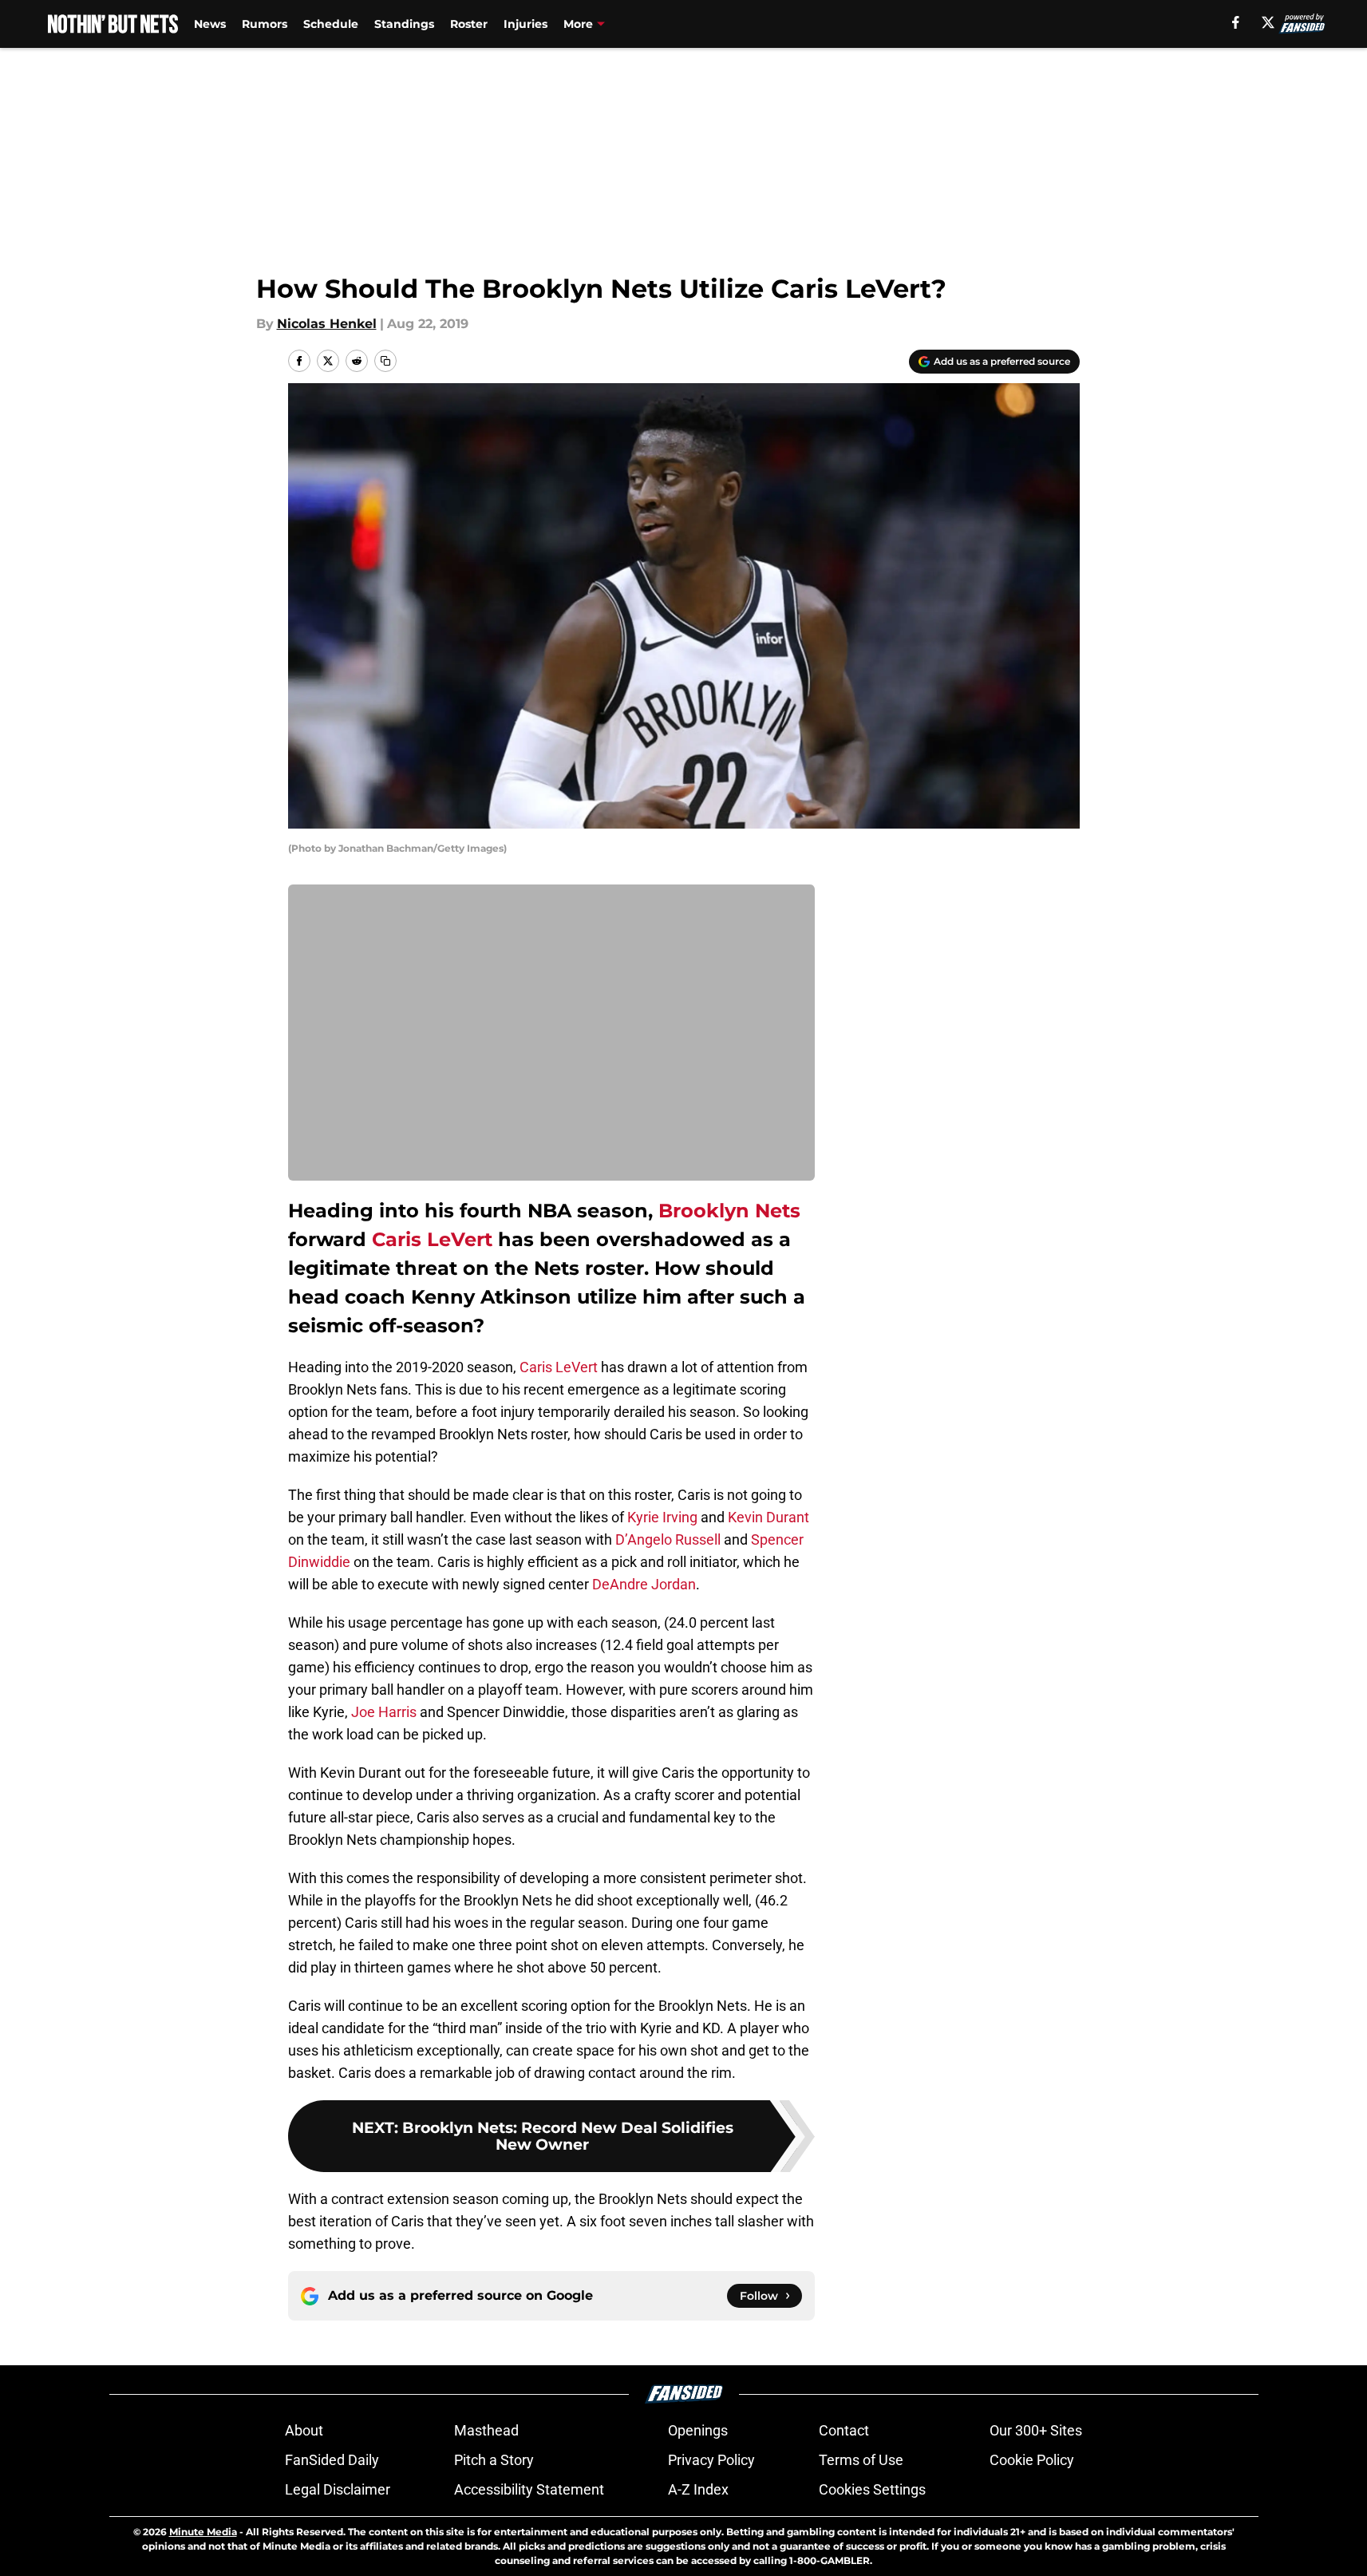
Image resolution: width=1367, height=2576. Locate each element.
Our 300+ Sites (1036, 2430)
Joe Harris (384, 1712)
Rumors (265, 24)
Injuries (525, 24)
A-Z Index (698, 2489)
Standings (404, 24)
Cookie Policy (1032, 2460)
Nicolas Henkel (327, 324)
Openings (698, 2430)
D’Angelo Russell (668, 1539)
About (304, 2430)
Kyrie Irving (662, 1517)
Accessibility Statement (529, 2489)
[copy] (385, 361)
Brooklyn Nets (729, 1211)
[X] (1268, 22)
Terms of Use (861, 2460)
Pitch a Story (494, 2460)
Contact (844, 2430)
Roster (469, 24)
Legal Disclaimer (338, 2489)
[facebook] (1236, 22)
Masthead (486, 2430)
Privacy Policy (711, 2460)
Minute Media (203, 2532)
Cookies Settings (872, 2489)
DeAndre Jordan (644, 1584)
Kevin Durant (768, 1517)
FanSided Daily (332, 2460)
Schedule (331, 24)
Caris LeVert (432, 1239)
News (210, 24)
